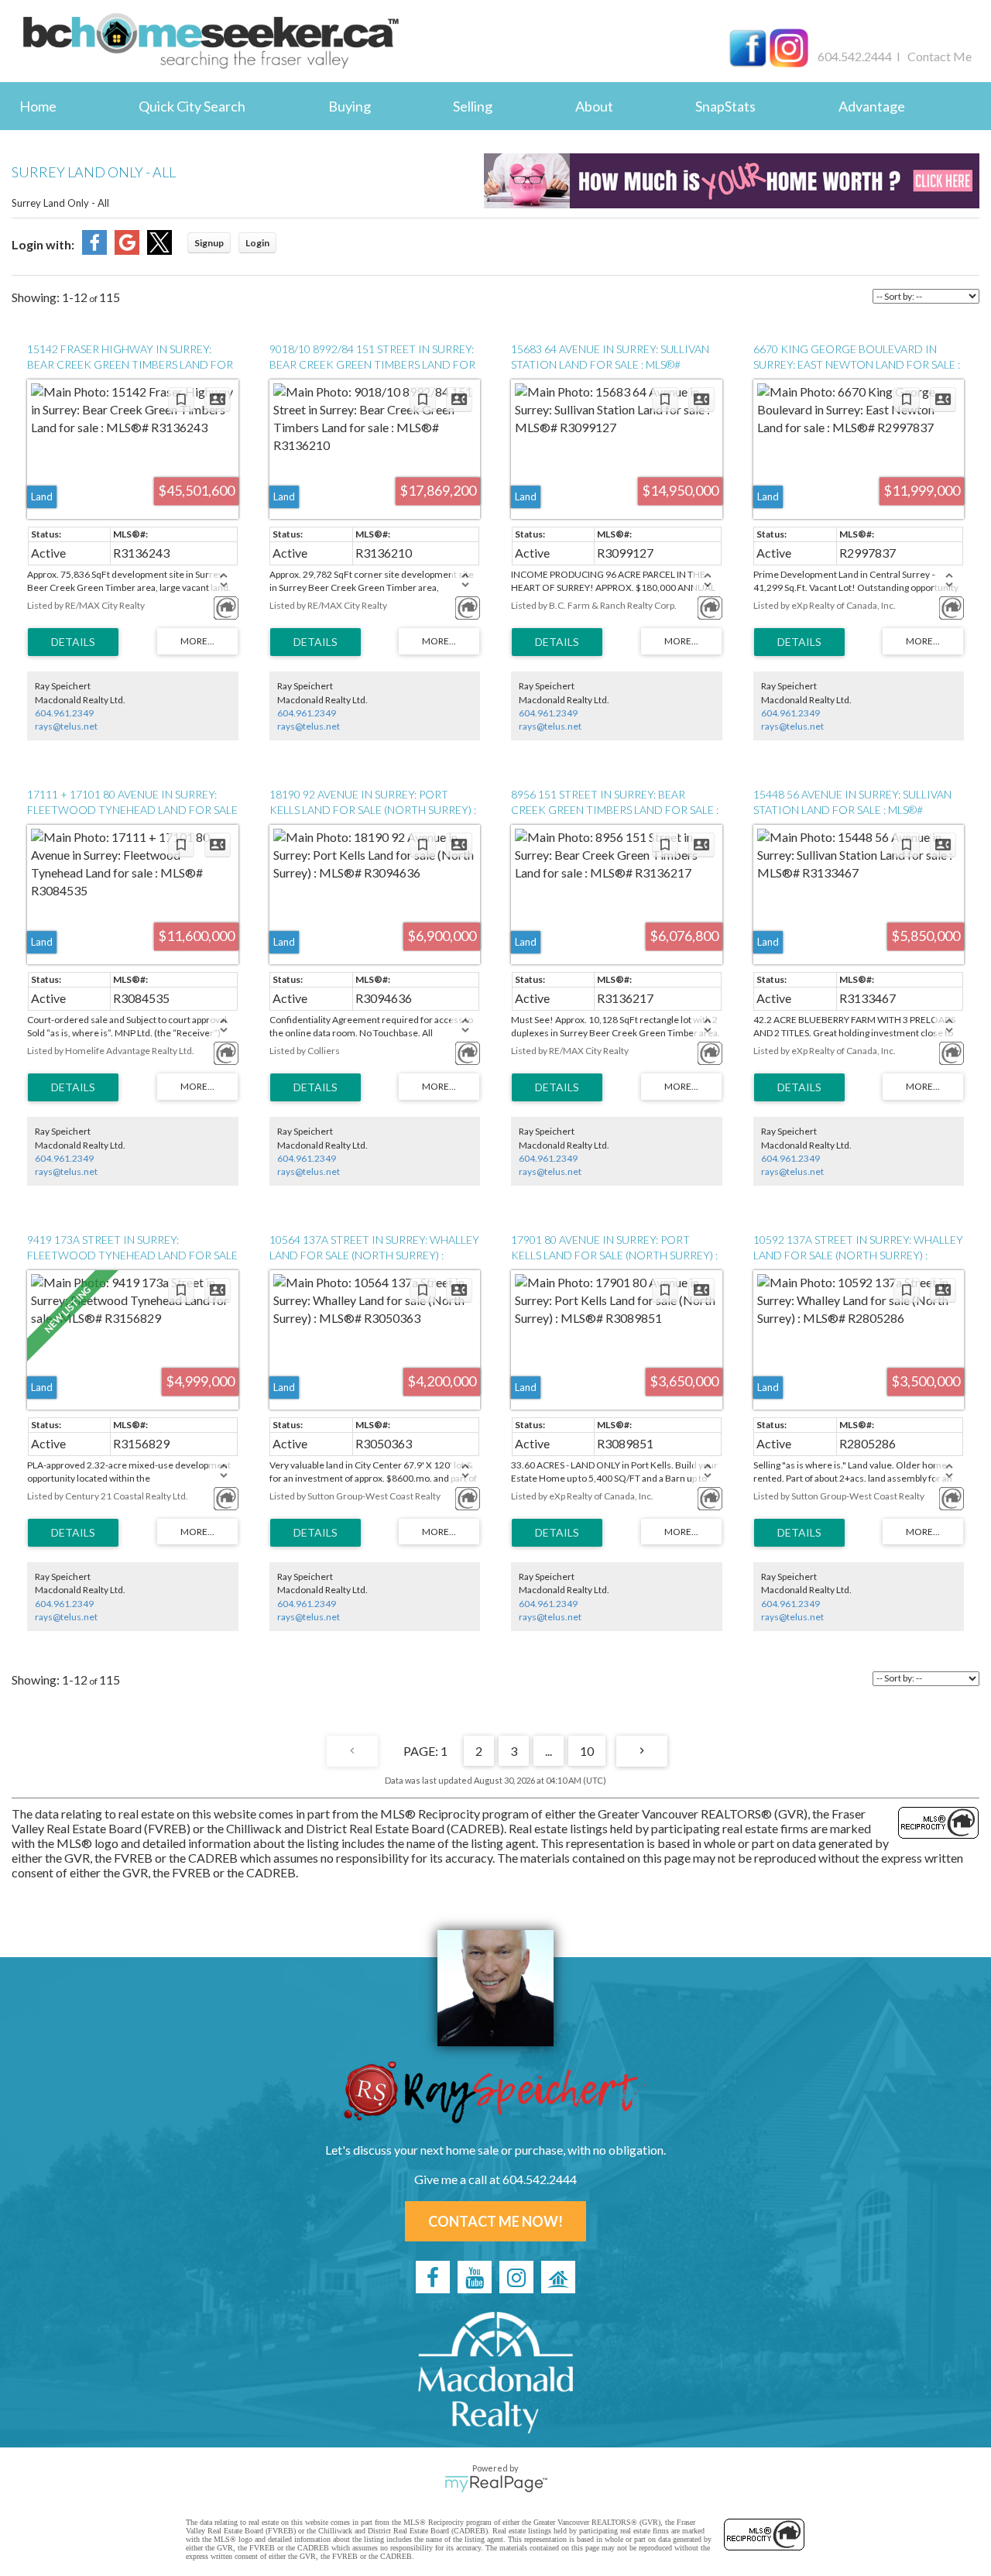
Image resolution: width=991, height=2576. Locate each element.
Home (38, 106)
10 (587, 1751)
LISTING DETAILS (73, 642)
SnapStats (725, 106)
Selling (473, 106)
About (594, 106)
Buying (350, 106)
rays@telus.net (66, 726)
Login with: (43, 244)
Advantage (872, 106)
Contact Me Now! (495, 2221)
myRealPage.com (496, 2484)
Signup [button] (209, 243)
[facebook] (433, 2277)
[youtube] (475, 2277)
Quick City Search (192, 106)
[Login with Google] (127, 250)
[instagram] (516, 2277)
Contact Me (940, 56)
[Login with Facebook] (94, 250)
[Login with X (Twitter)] (159, 250)
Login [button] (257, 243)
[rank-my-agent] (558, 2277)
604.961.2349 (64, 713)
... (549, 1751)
